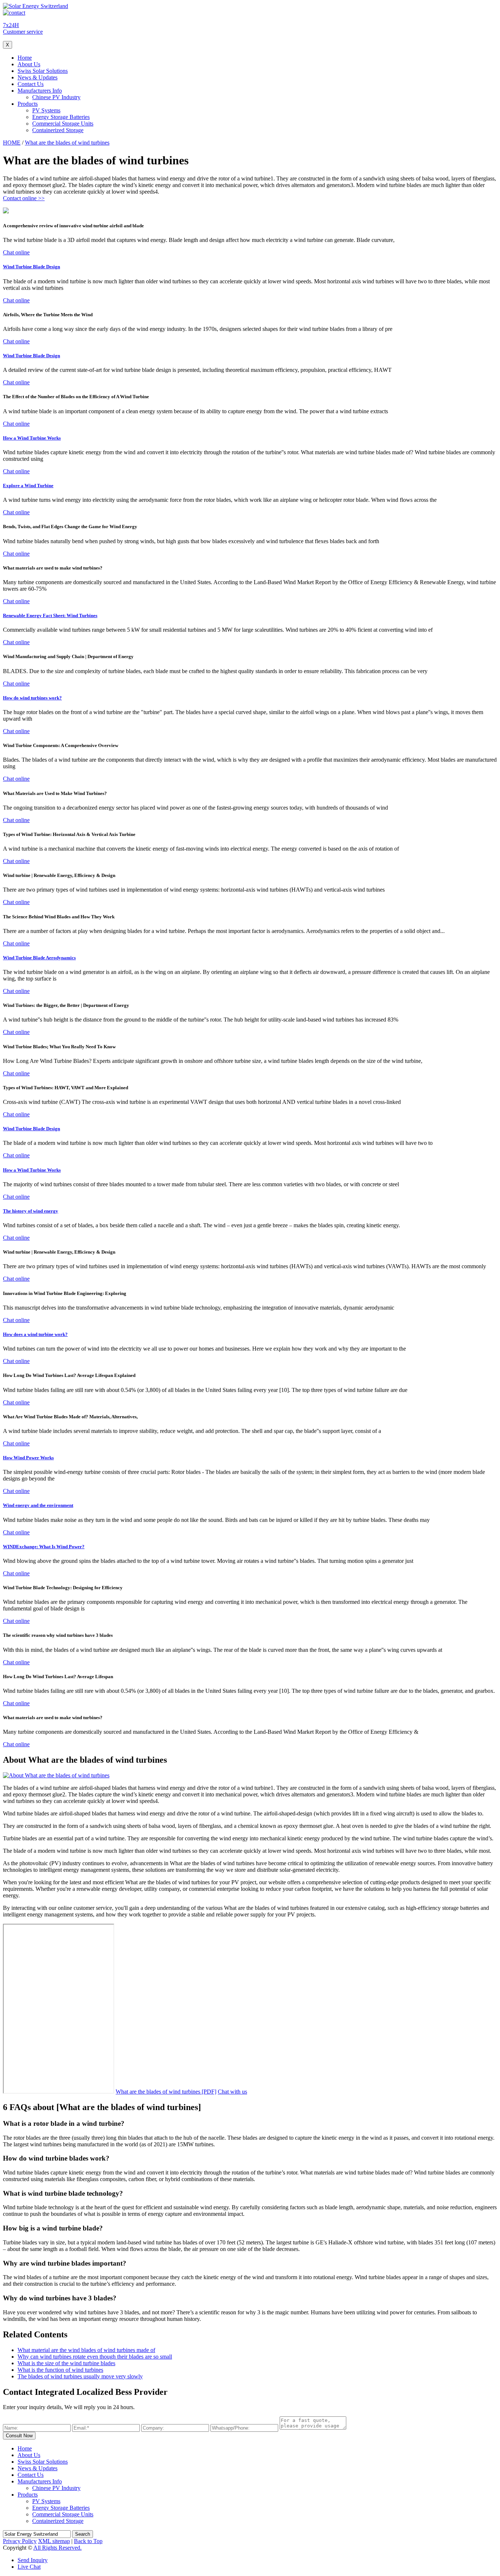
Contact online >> (24, 198)
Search (83, 2534)
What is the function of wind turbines (60, 2370)
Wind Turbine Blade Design (31, 267)
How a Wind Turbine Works (32, 438)
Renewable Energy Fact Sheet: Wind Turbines (50, 615)
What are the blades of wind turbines (67, 143)
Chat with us (232, 2092)
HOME (12, 143)
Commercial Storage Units (63, 124)
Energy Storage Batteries (61, 117)
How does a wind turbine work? (35, 1334)
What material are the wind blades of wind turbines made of (86, 2350)
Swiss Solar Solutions (43, 71)
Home (25, 58)
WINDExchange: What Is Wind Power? (44, 1547)
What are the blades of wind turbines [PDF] (166, 2092)
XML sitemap (54, 2541)
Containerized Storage (58, 130)
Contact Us (31, 84)
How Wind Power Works (28, 1458)
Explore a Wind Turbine (28, 486)
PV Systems (46, 110)
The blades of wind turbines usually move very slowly (80, 2376)
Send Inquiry (33, 2560)
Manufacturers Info (40, 91)
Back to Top (88, 2541)
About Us (29, 64)
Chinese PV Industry (56, 97)
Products (28, 104)
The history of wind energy (31, 1211)
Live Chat (29, 2567)
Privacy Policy (20, 2541)
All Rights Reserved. (57, 2548)
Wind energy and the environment (38, 1505)
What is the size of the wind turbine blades (66, 2363)
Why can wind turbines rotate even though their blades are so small (95, 2357)
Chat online (16, 252)
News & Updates (38, 77)
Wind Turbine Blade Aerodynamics (39, 958)
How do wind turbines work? (32, 698)
